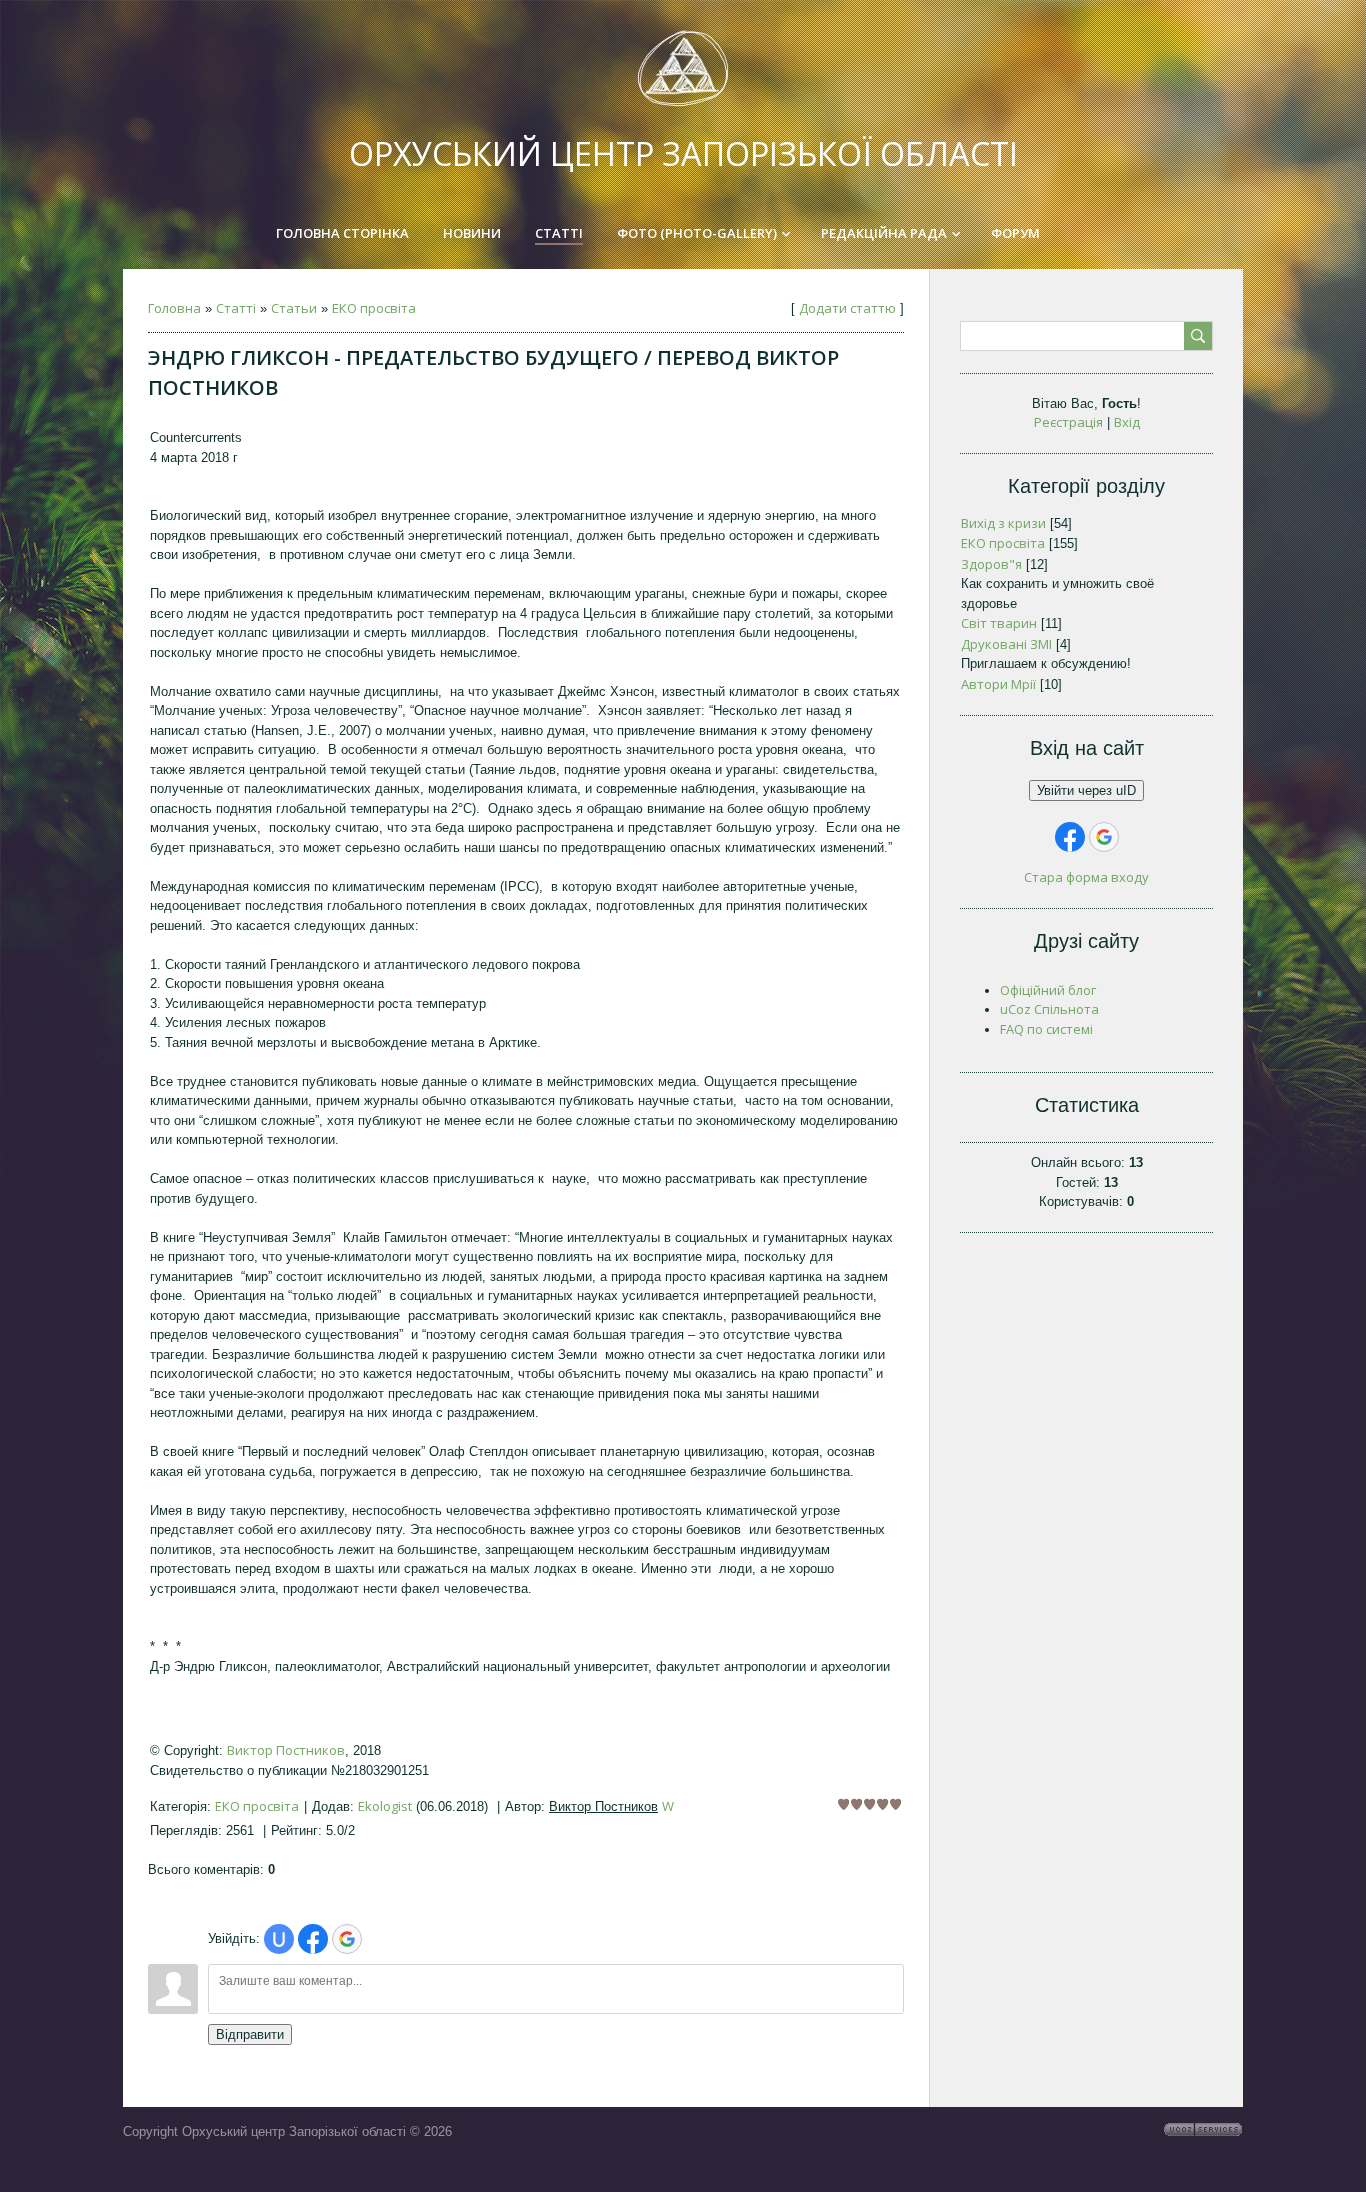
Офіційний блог (1048, 990)
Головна (174, 308)
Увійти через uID (1086, 790)
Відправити (250, 2034)
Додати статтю (847, 308)
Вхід (1127, 422)
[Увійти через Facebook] (313, 1939)
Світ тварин (999, 623)
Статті (236, 308)
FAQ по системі (1046, 1029)
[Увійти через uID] (279, 1939)
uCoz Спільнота (1049, 1009)
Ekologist (385, 1806)
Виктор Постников (286, 1750)
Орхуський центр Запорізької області (683, 153)
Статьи (294, 308)
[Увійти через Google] (347, 1939)
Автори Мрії (998, 684)
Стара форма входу (1086, 877)
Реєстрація (1068, 422)
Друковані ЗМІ (1006, 644)
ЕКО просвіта (374, 308)
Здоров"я (991, 564)
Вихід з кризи (1003, 523)
